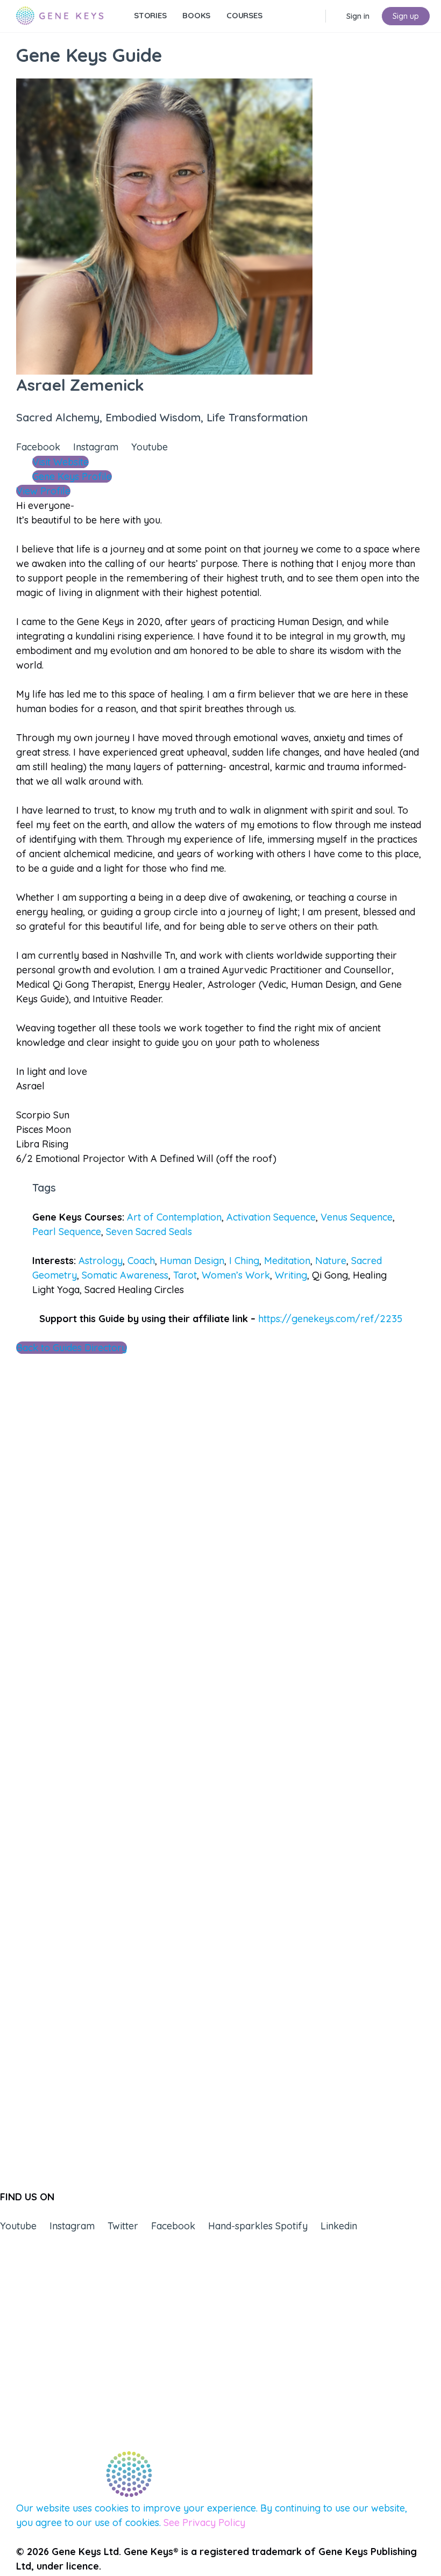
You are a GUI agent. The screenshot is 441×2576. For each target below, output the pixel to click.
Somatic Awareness (125, 1275)
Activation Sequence (271, 1217)
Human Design (192, 1261)
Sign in (358, 16)
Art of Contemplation (174, 1217)
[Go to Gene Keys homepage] (60, 15)
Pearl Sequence (67, 1232)
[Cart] (335, 16)
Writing (291, 1275)
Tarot (185, 1275)
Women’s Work (236, 1275)
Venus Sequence (357, 1217)
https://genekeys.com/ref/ (330, 1319)
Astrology (101, 1261)
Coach (141, 1261)
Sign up (406, 16)
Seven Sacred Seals (149, 1232)
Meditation (287, 1261)
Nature (331, 1261)
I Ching (244, 1261)
